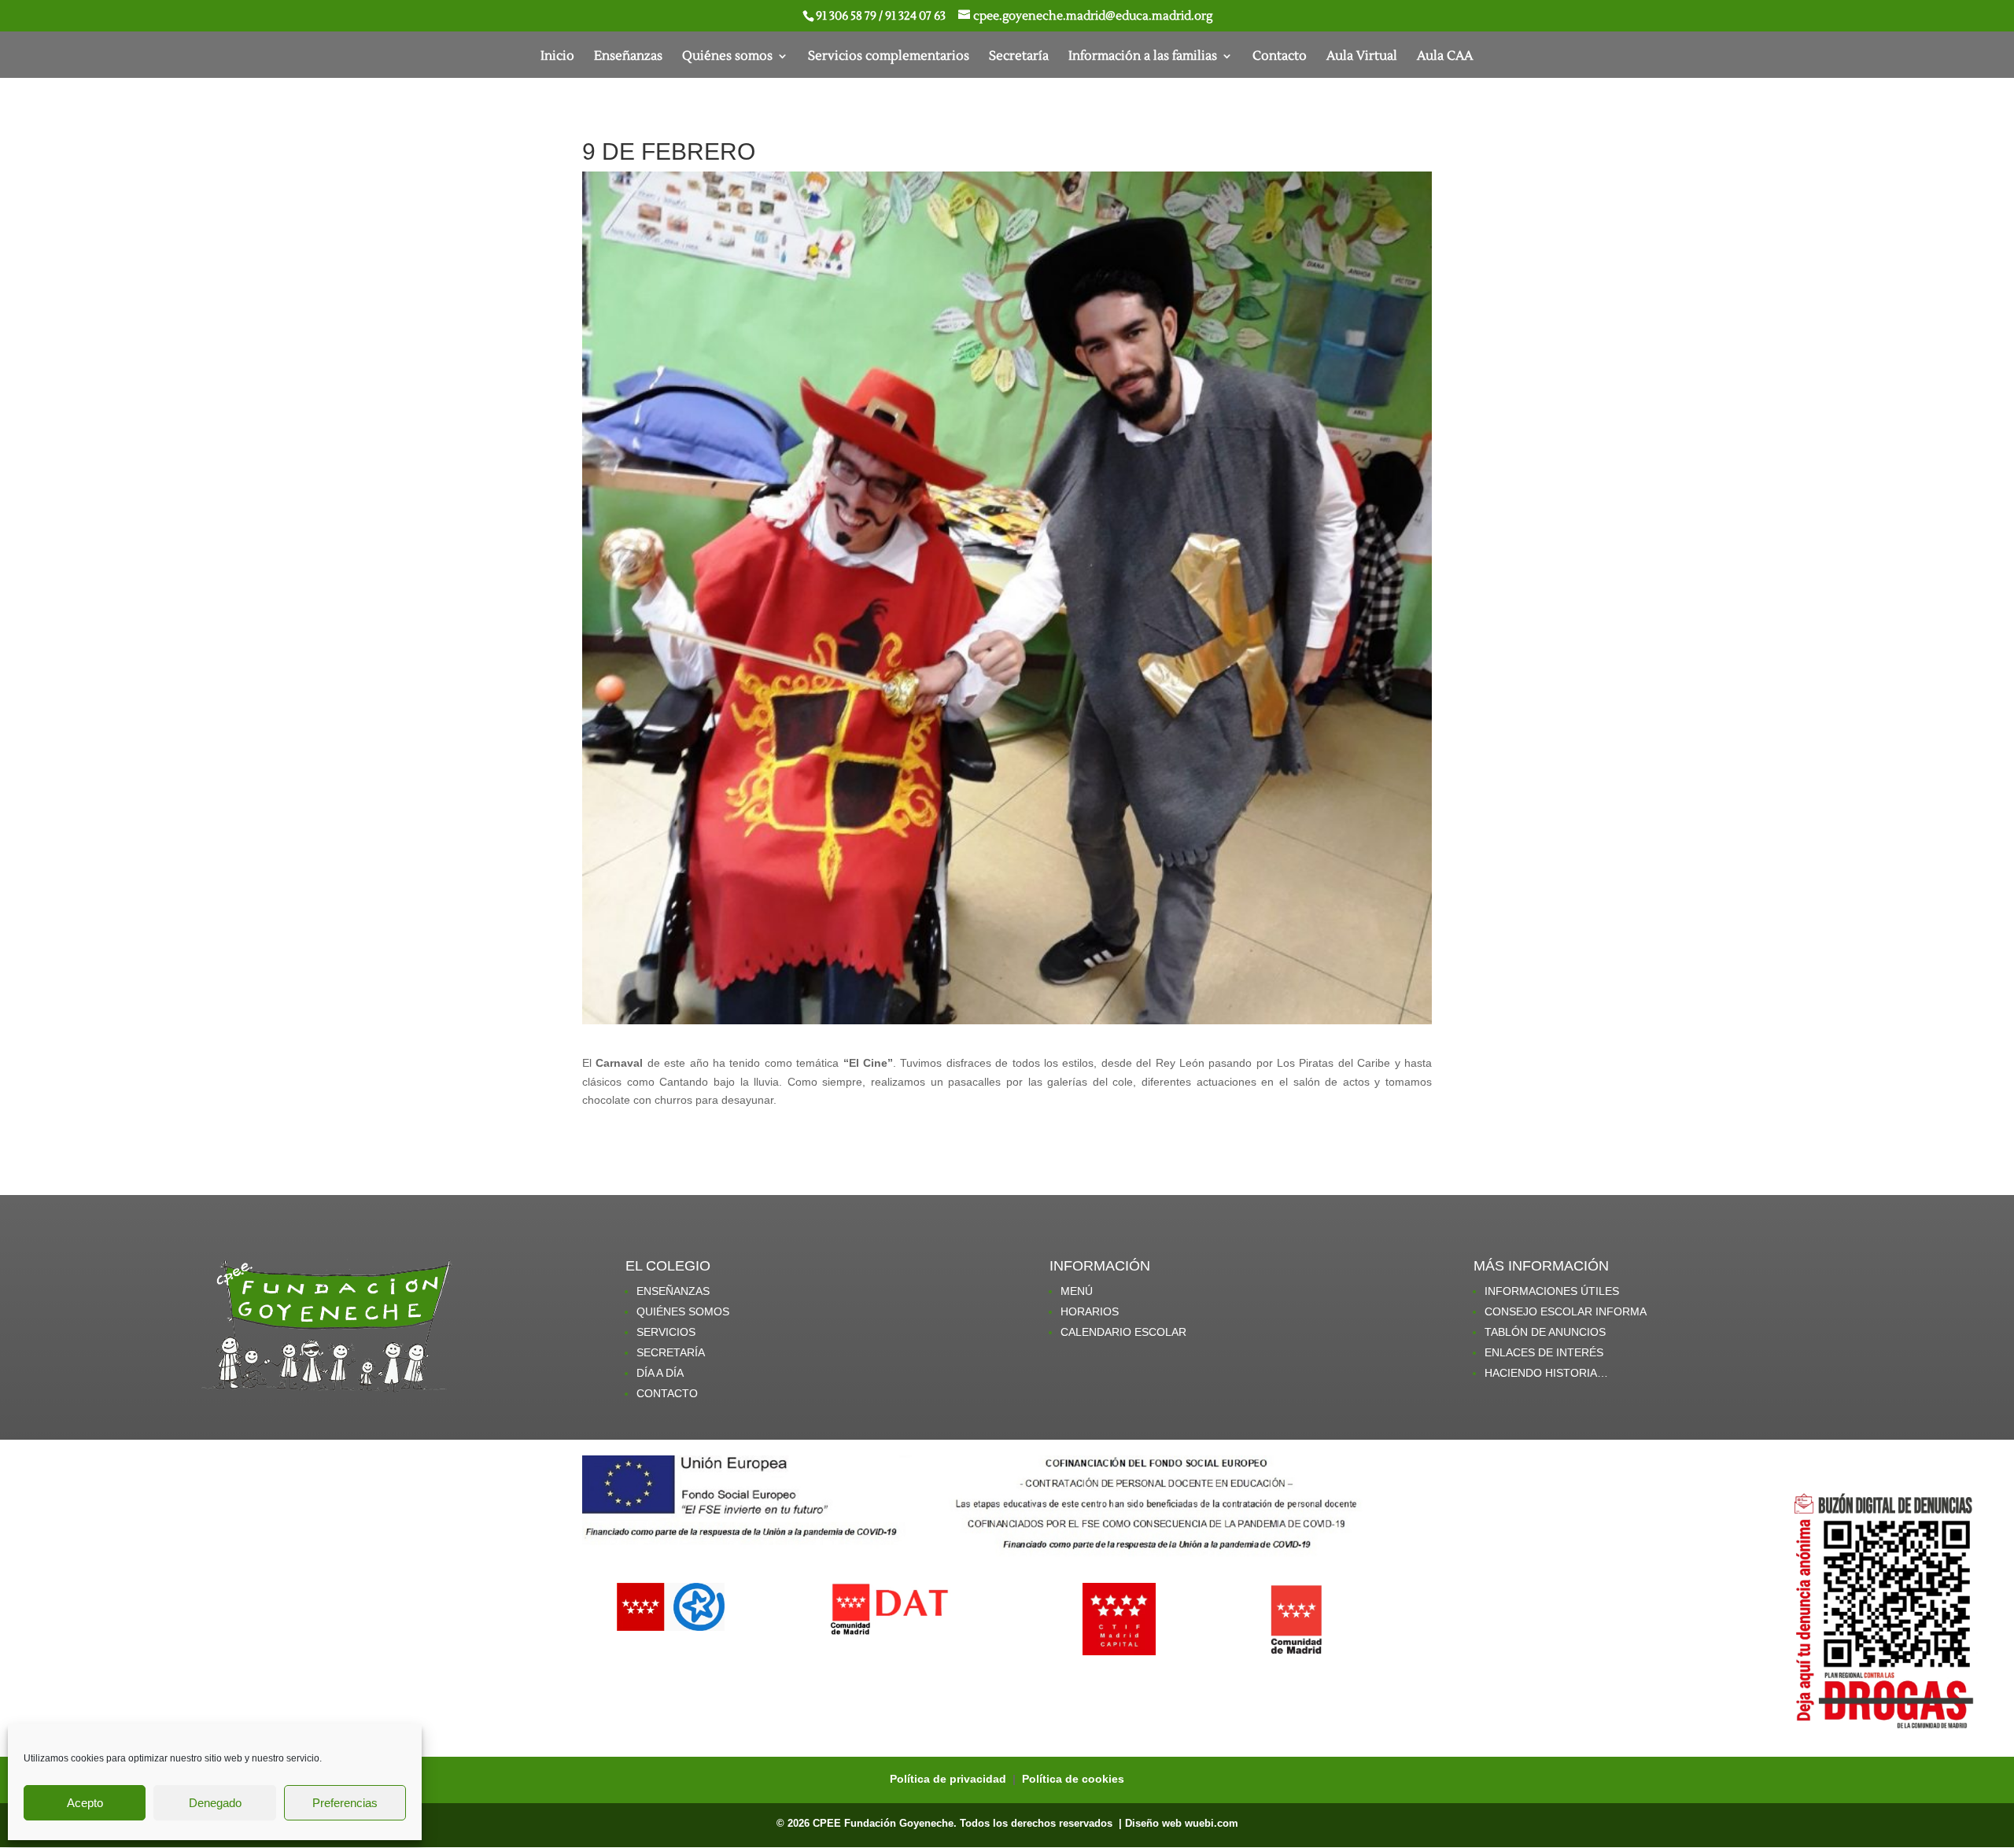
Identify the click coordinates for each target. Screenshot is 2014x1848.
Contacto (1280, 57)
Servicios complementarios (889, 57)
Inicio (557, 57)
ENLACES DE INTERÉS (1544, 1352)
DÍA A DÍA (660, 1373)
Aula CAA (1445, 57)
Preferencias (345, 1803)
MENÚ (1077, 1291)
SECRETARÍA (671, 1352)
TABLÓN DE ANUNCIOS (1545, 1332)
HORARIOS (1090, 1311)
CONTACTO (667, 1393)
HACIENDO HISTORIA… (1546, 1373)
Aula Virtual (1362, 57)
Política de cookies (1073, 1779)
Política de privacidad (950, 1779)
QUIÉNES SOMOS (683, 1311)
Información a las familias (1143, 57)
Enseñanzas (628, 57)
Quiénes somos (727, 57)
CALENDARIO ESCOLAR (1123, 1332)
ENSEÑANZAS (673, 1291)
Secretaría (1019, 57)
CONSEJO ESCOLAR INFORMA (1566, 1311)
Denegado (215, 1803)
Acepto (85, 1803)
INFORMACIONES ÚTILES (1552, 1291)
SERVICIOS (666, 1332)
